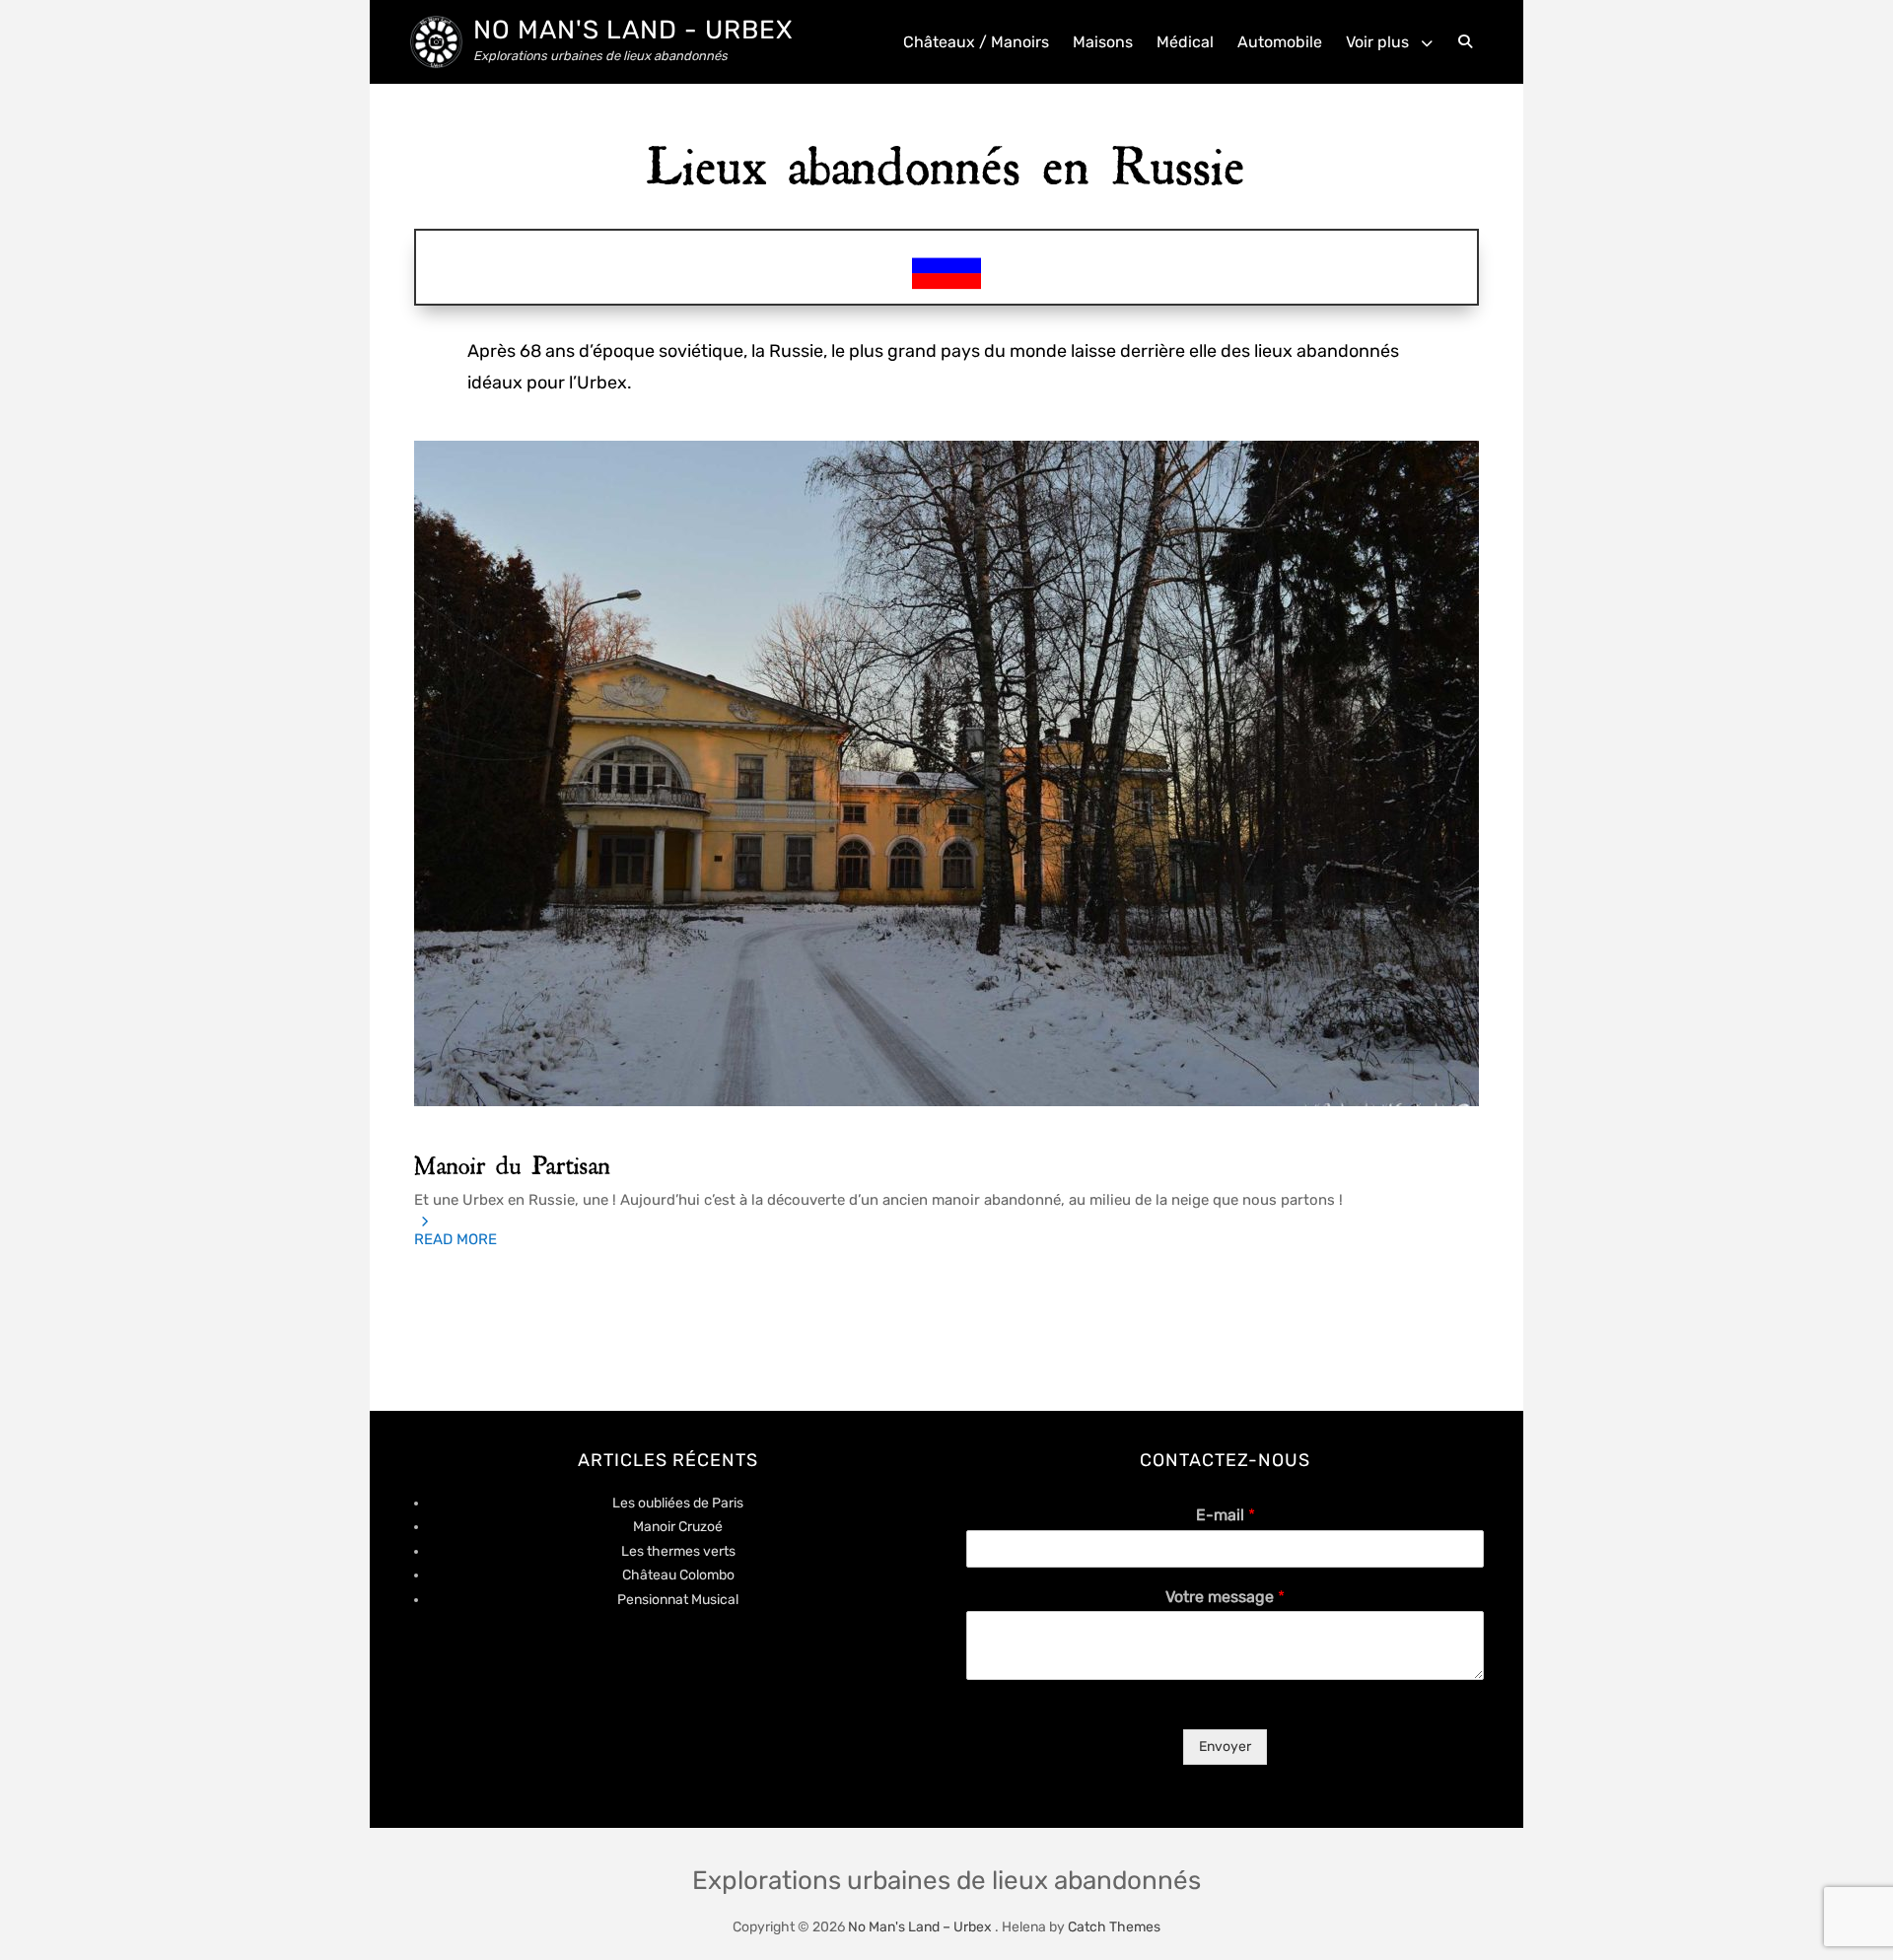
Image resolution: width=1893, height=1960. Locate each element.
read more (456, 1239)
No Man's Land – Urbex (920, 1927)
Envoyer (1225, 1747)
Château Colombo (678, 1575)
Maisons (1103, 42)
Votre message (1225, 1597)
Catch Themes (1114, 1927)
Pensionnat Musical (678, 1600)
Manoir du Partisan (512, 1160)
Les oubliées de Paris (678, 1503)
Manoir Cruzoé (678, 1527)
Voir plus (1377, 42)
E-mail (1226, 1515)
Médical (1185, 42)
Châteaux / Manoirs (976, 42)
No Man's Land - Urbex (633, 30)
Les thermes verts (678, 1551)
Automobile (1280, 42)
